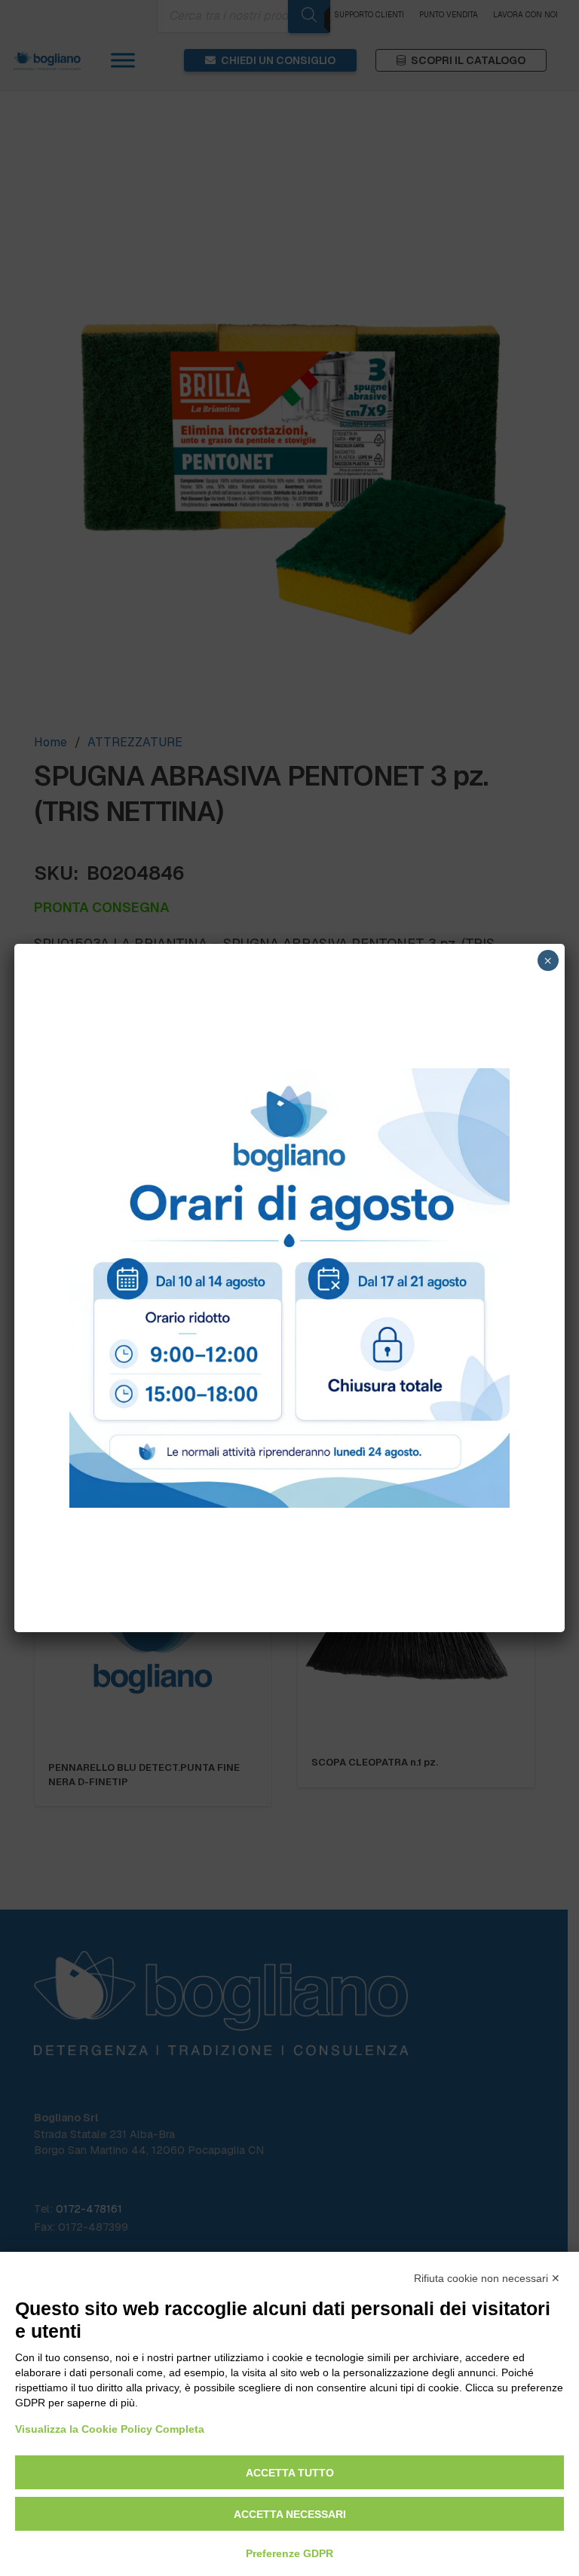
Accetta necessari (290, 2514)
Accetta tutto (290, 2473)
